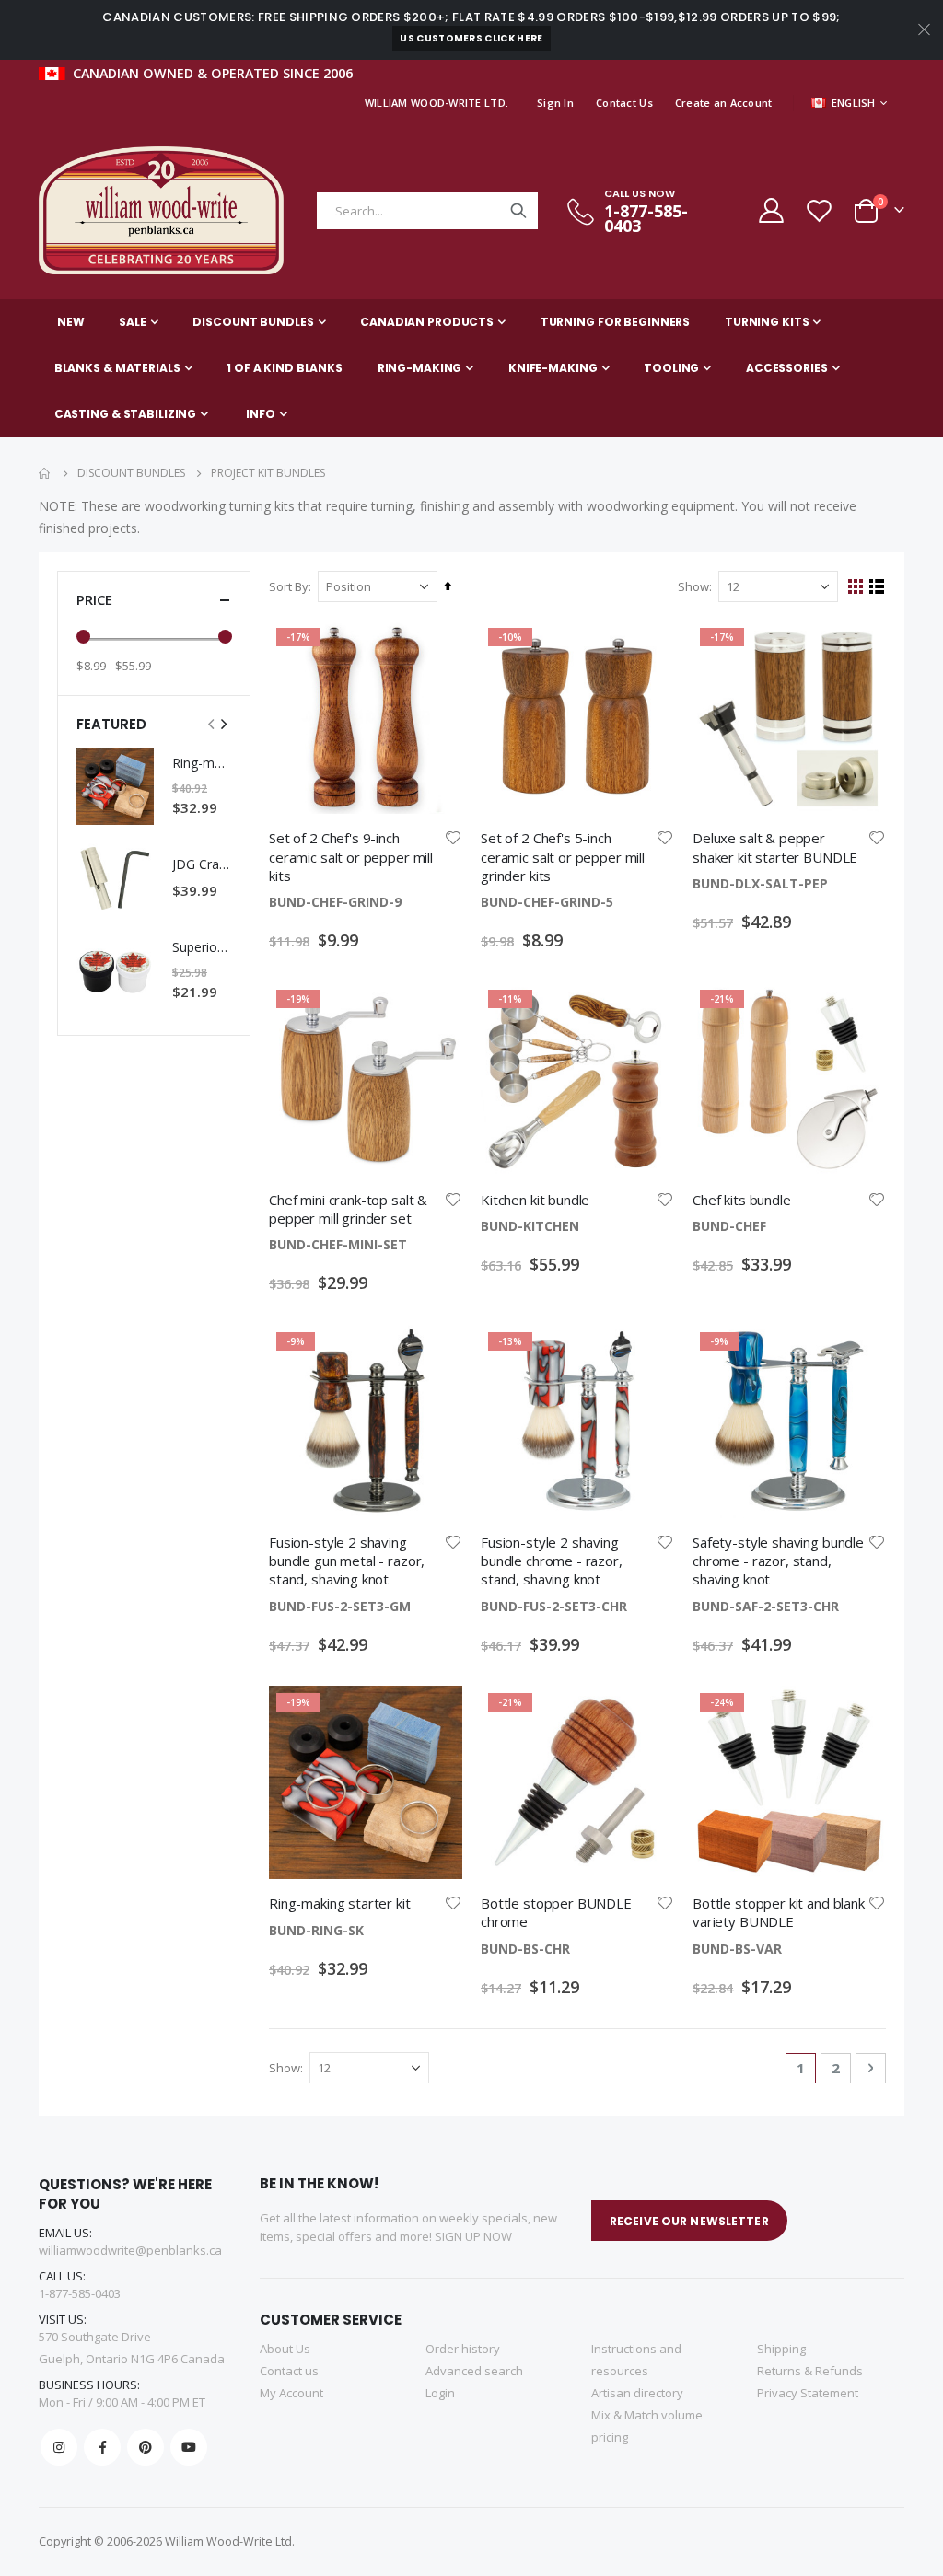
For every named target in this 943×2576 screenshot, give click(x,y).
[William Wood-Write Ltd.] (170, 210)
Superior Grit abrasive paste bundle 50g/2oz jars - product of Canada (202, 947)
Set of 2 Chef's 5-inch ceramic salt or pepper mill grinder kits (563, 857)
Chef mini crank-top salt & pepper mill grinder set (348, 1209)
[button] (453, 838)
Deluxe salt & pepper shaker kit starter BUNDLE (775, 847)
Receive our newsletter (689, 2221)
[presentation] (223, 723)
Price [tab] (94, 599)
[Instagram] (59, 2447)
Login (440, 2393)
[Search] (518, 211)
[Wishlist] (819, 210)
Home (45, 473)
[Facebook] (102, 2447)
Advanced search (474, 2371)
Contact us (289, 2371)
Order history (463, 2349)
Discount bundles (131, 473)
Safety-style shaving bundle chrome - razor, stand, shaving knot (778, 1561)
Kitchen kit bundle (535, 1200)
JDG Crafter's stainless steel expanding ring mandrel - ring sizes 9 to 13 (202, 864)
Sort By (289, 586)
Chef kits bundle (742, 1200)
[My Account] (770, 210)
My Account (291, 2393)
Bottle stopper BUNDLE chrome (556, 1912)
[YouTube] (189, 2447)
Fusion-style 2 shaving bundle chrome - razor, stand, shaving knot (552, 1561)
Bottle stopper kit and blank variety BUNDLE (779, 1912)
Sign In (555, 103)
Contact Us (624, 103)
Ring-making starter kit (340, 1903)
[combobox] (427, 211)
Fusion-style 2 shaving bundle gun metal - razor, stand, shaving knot (347, 1561)
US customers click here (471, 38)
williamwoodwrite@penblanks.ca (130, 2250)
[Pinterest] (146, 2447)
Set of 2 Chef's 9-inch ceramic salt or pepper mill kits (351, 857)
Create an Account (724, 103)
